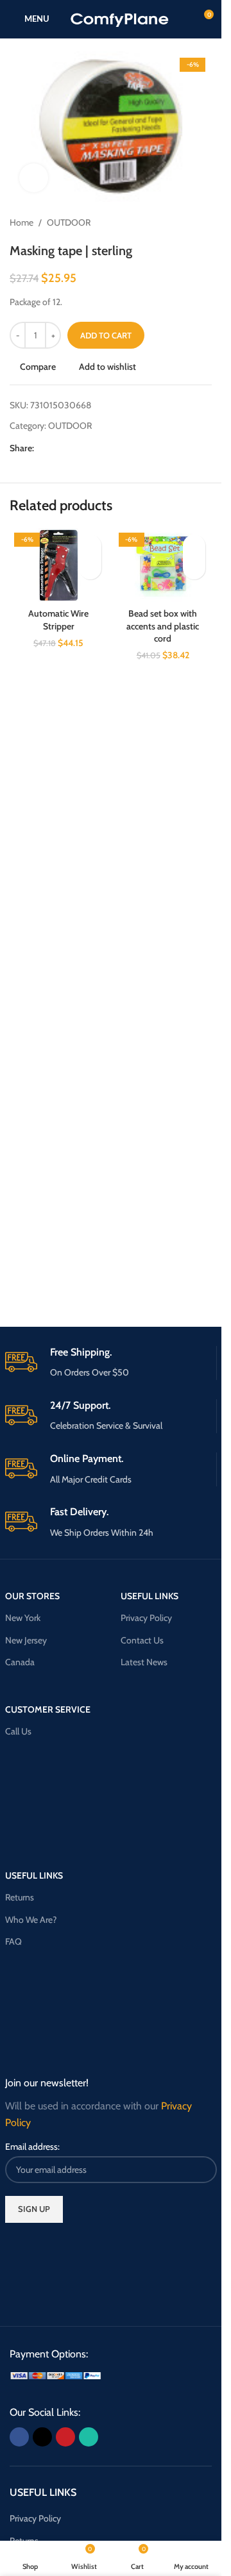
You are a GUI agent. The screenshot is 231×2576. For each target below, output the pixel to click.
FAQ (13, 1941)
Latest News (144, 1662)
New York (23, 1618)
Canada (20, 1662)
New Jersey (26, 1640)
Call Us (18, 1731)
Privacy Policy (146, 1618)
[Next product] (204, 222)
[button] (90, 568)
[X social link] (57, 448)
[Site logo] (120, 18)
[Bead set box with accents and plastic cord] (163, 565)
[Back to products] (189, 222)
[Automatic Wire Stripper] (59, 565)
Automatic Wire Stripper (58, 620)
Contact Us (142, 1640)
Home (21, 222)
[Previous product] (173, 222)
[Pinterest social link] (73, 448)
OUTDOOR (69, 222)
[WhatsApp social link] (88, 448)
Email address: (32, 2147)
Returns (20, 1897)
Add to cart (106, 335)
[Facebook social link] (42, 448)
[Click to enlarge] (34, 178)
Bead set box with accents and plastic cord (163, 626)
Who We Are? (31, 1920)
